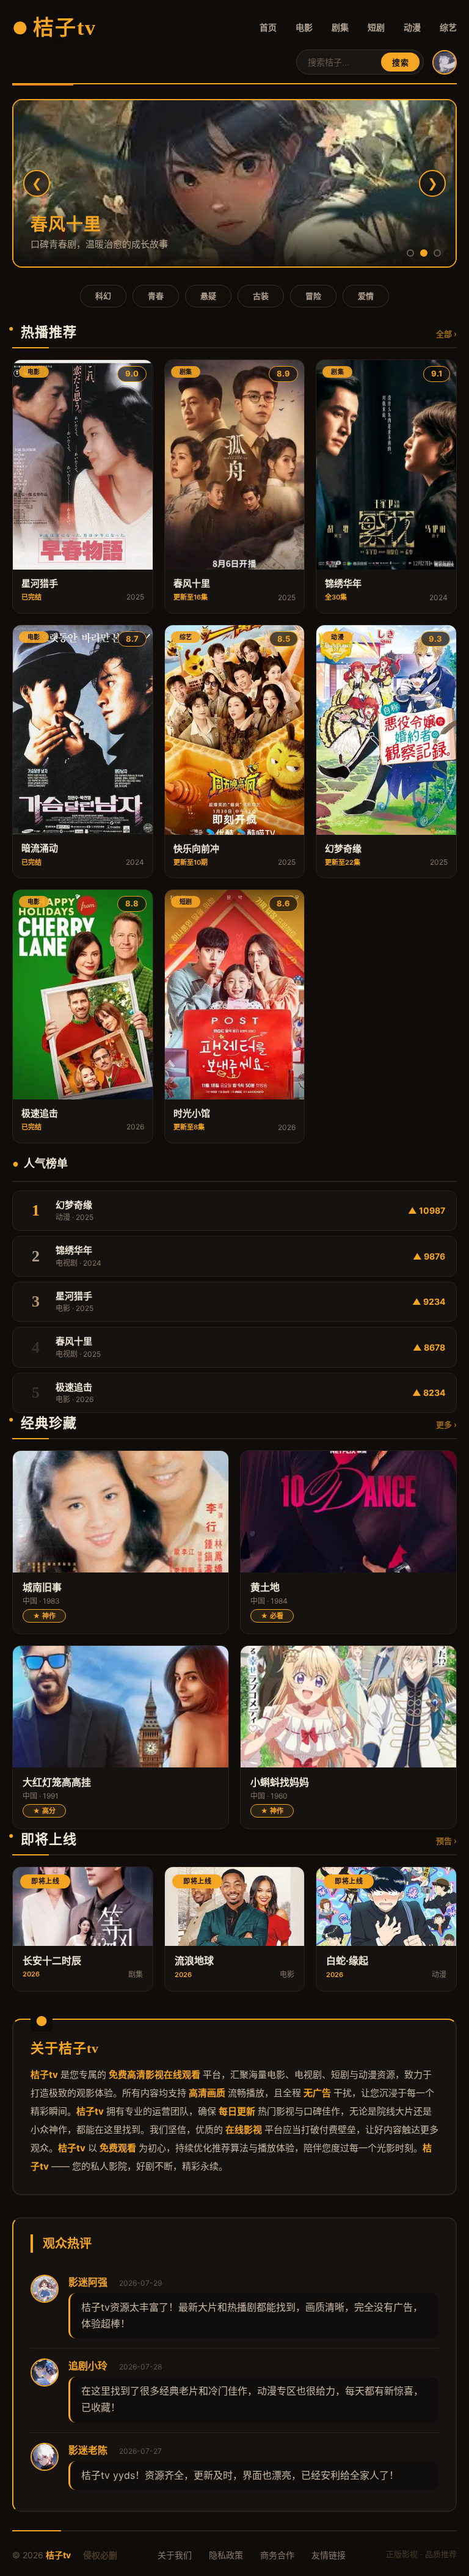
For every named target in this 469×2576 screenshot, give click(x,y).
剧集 (340, 27)
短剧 (376, 27)
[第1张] (410, 253)
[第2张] (424, 253)
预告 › (446, 1841)
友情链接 (329, 2555)
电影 (304, 27)
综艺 (448, 27)
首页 (268, 27)
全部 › (446, 334)
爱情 (366, 296)
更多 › (446, 1425)
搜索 (400, 63)
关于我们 (175, 2555)
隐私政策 (226, 2555)
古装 (261, 296)
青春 (156, 296)
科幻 (103, 296)
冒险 (313, 296)
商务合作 (277, 2555)
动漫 (412, 27)
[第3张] (437, 253)
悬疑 (208, 296)
